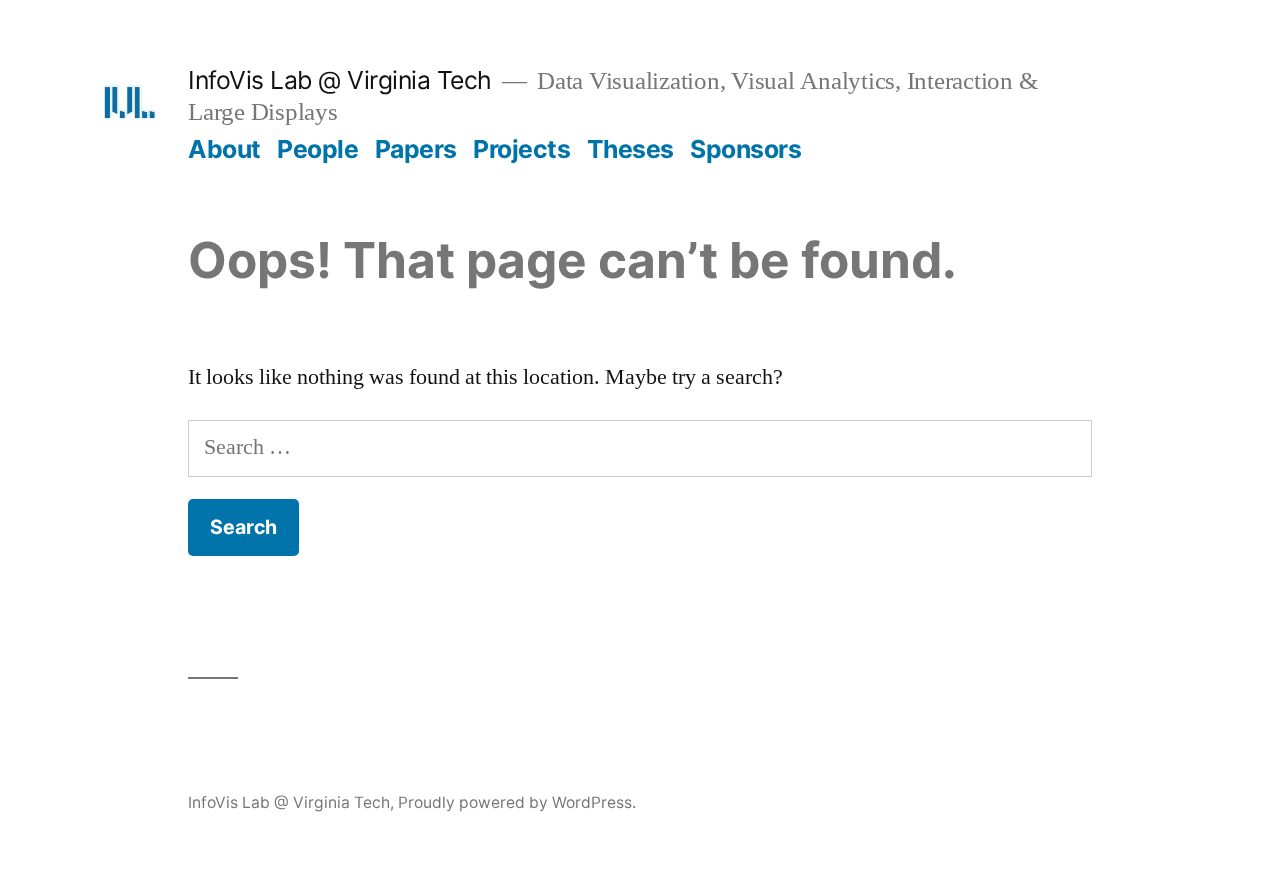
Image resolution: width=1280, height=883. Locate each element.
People (317, 149)
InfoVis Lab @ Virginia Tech (340, 80)
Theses (630, 149)
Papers (416, 149)
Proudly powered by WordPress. (517, 802)
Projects (521, 149)
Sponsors (745, 149)
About (224, 149)
